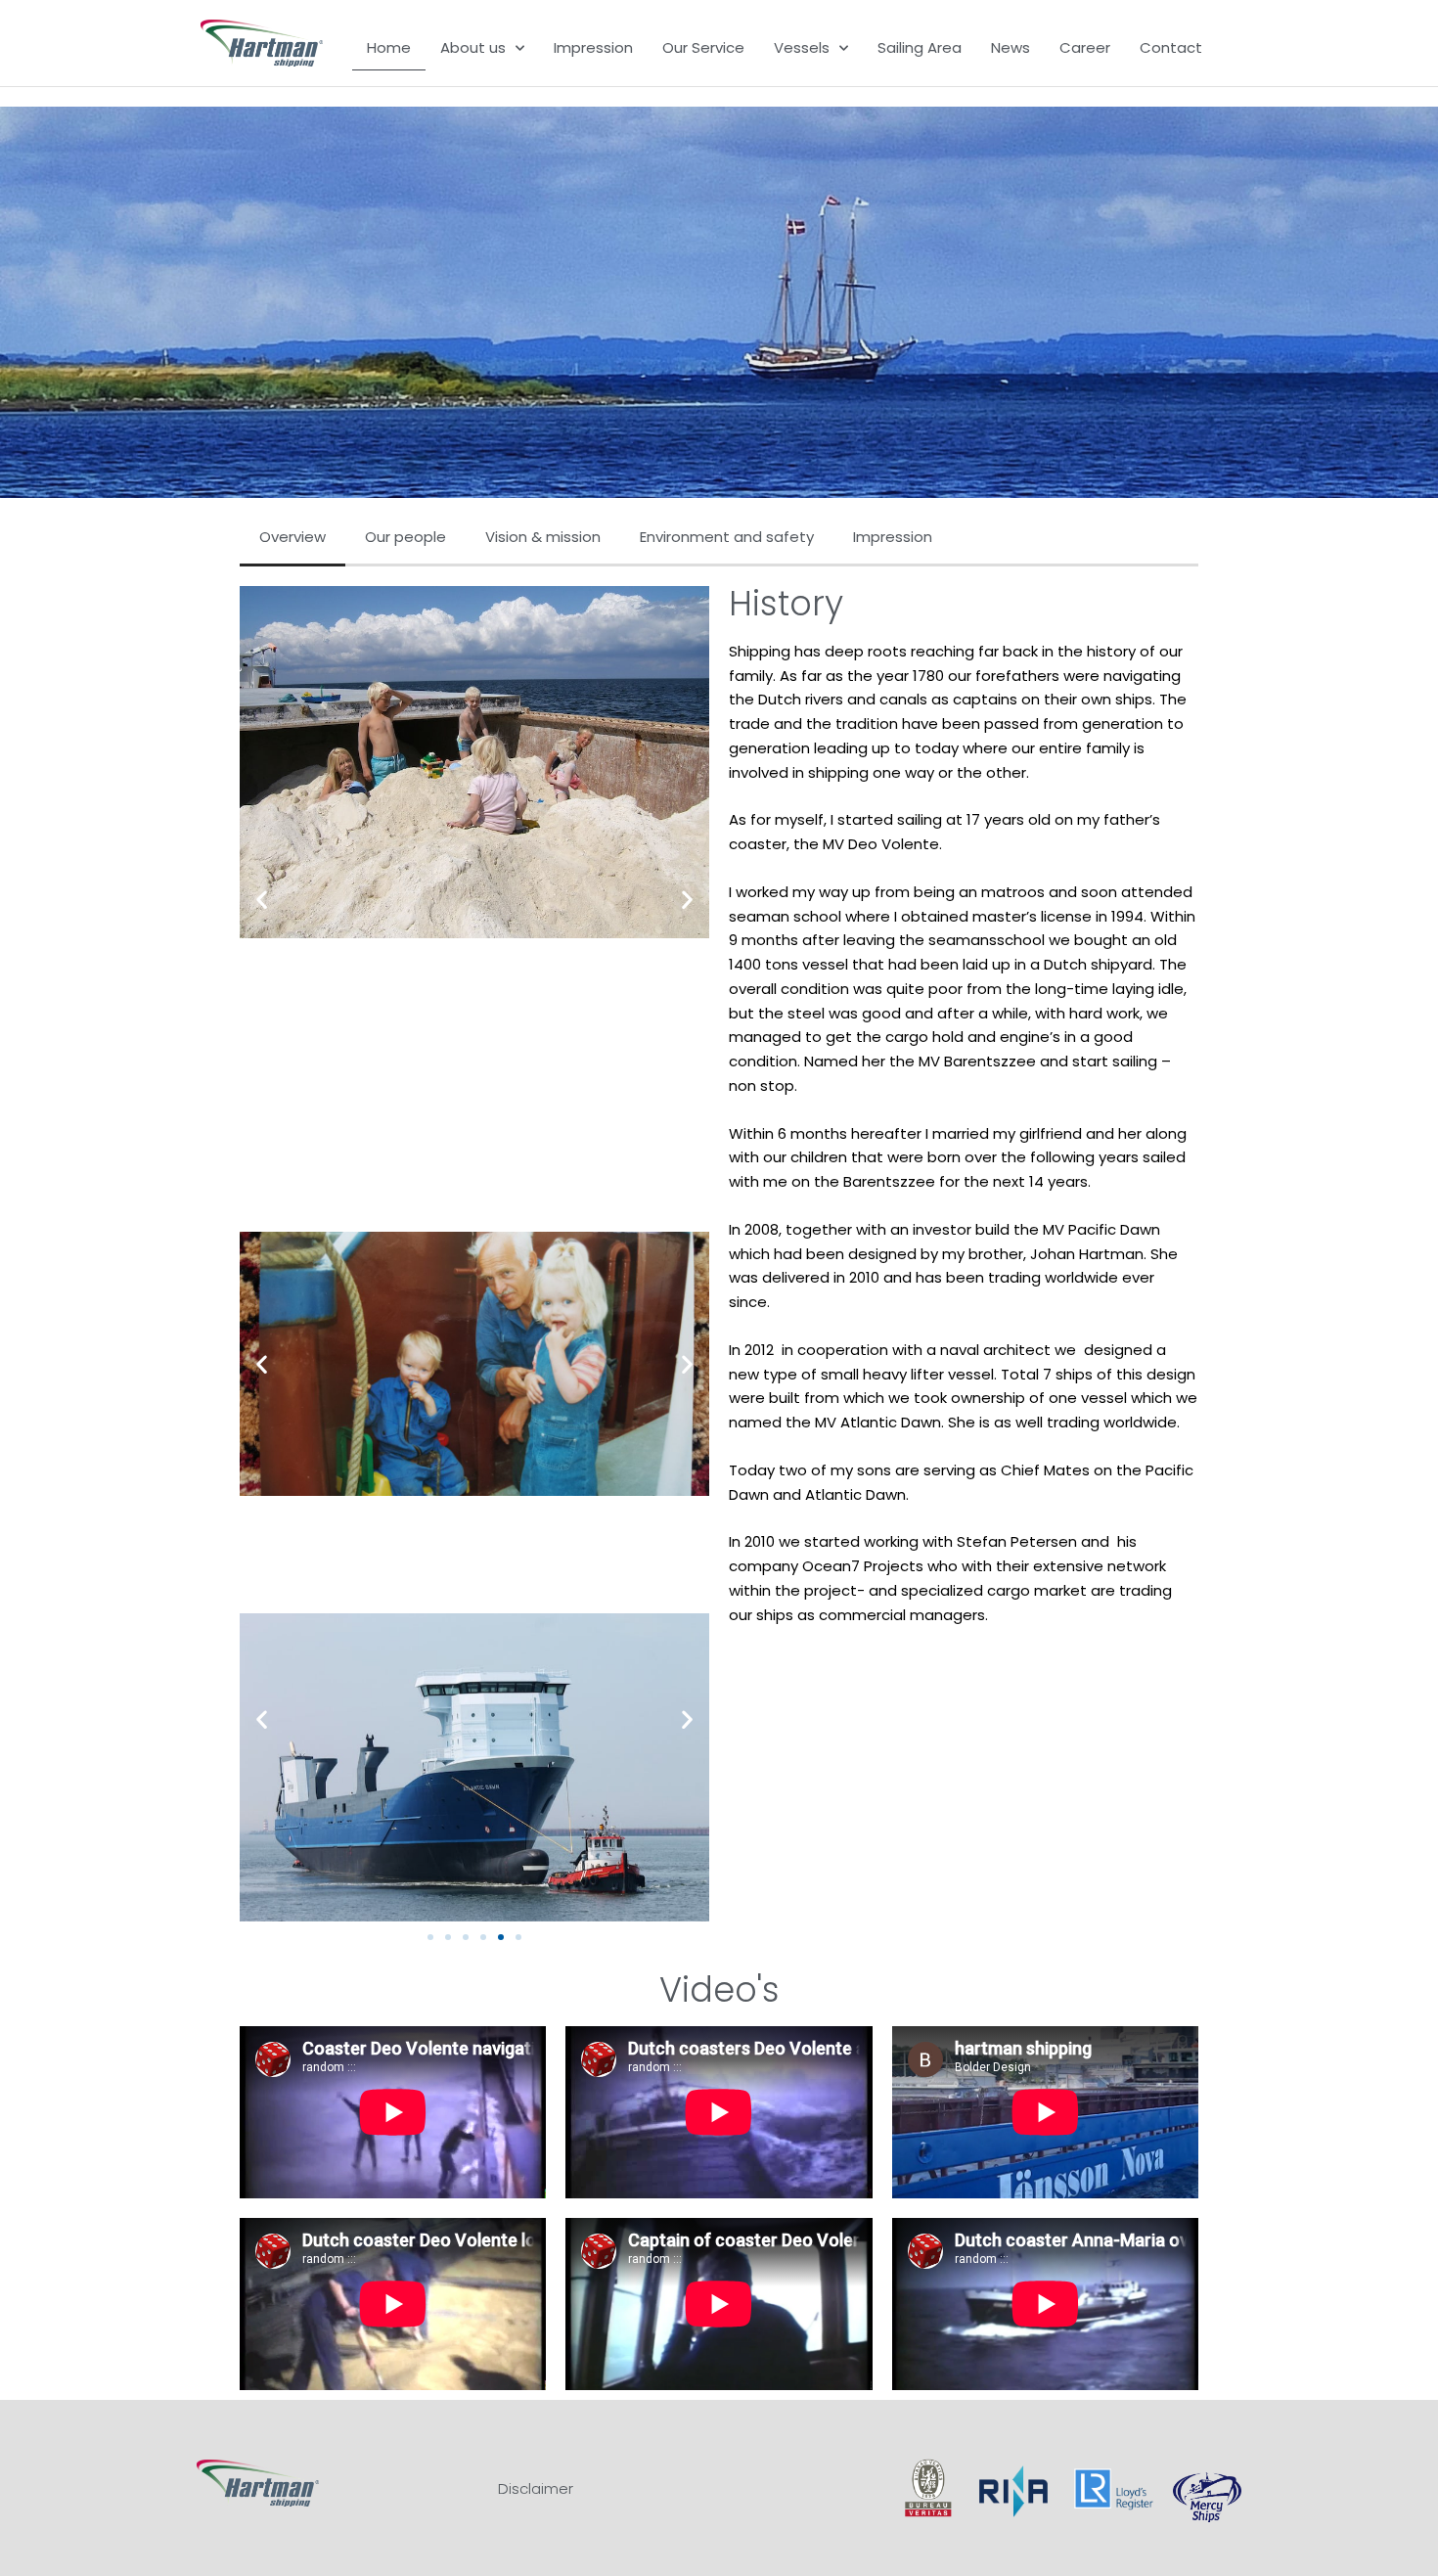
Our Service (703, 47)
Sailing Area (920, 47)
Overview (292, 537)
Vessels (802, 47)
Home (389, 47)
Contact (1171, 47)
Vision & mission (543, 537)
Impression (593, 47)
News (1011, 47)
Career (1085, 47)
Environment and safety (727, 537)
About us (473, 47)
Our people (405, 537)
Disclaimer (536, 2488)
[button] (262, 899)
